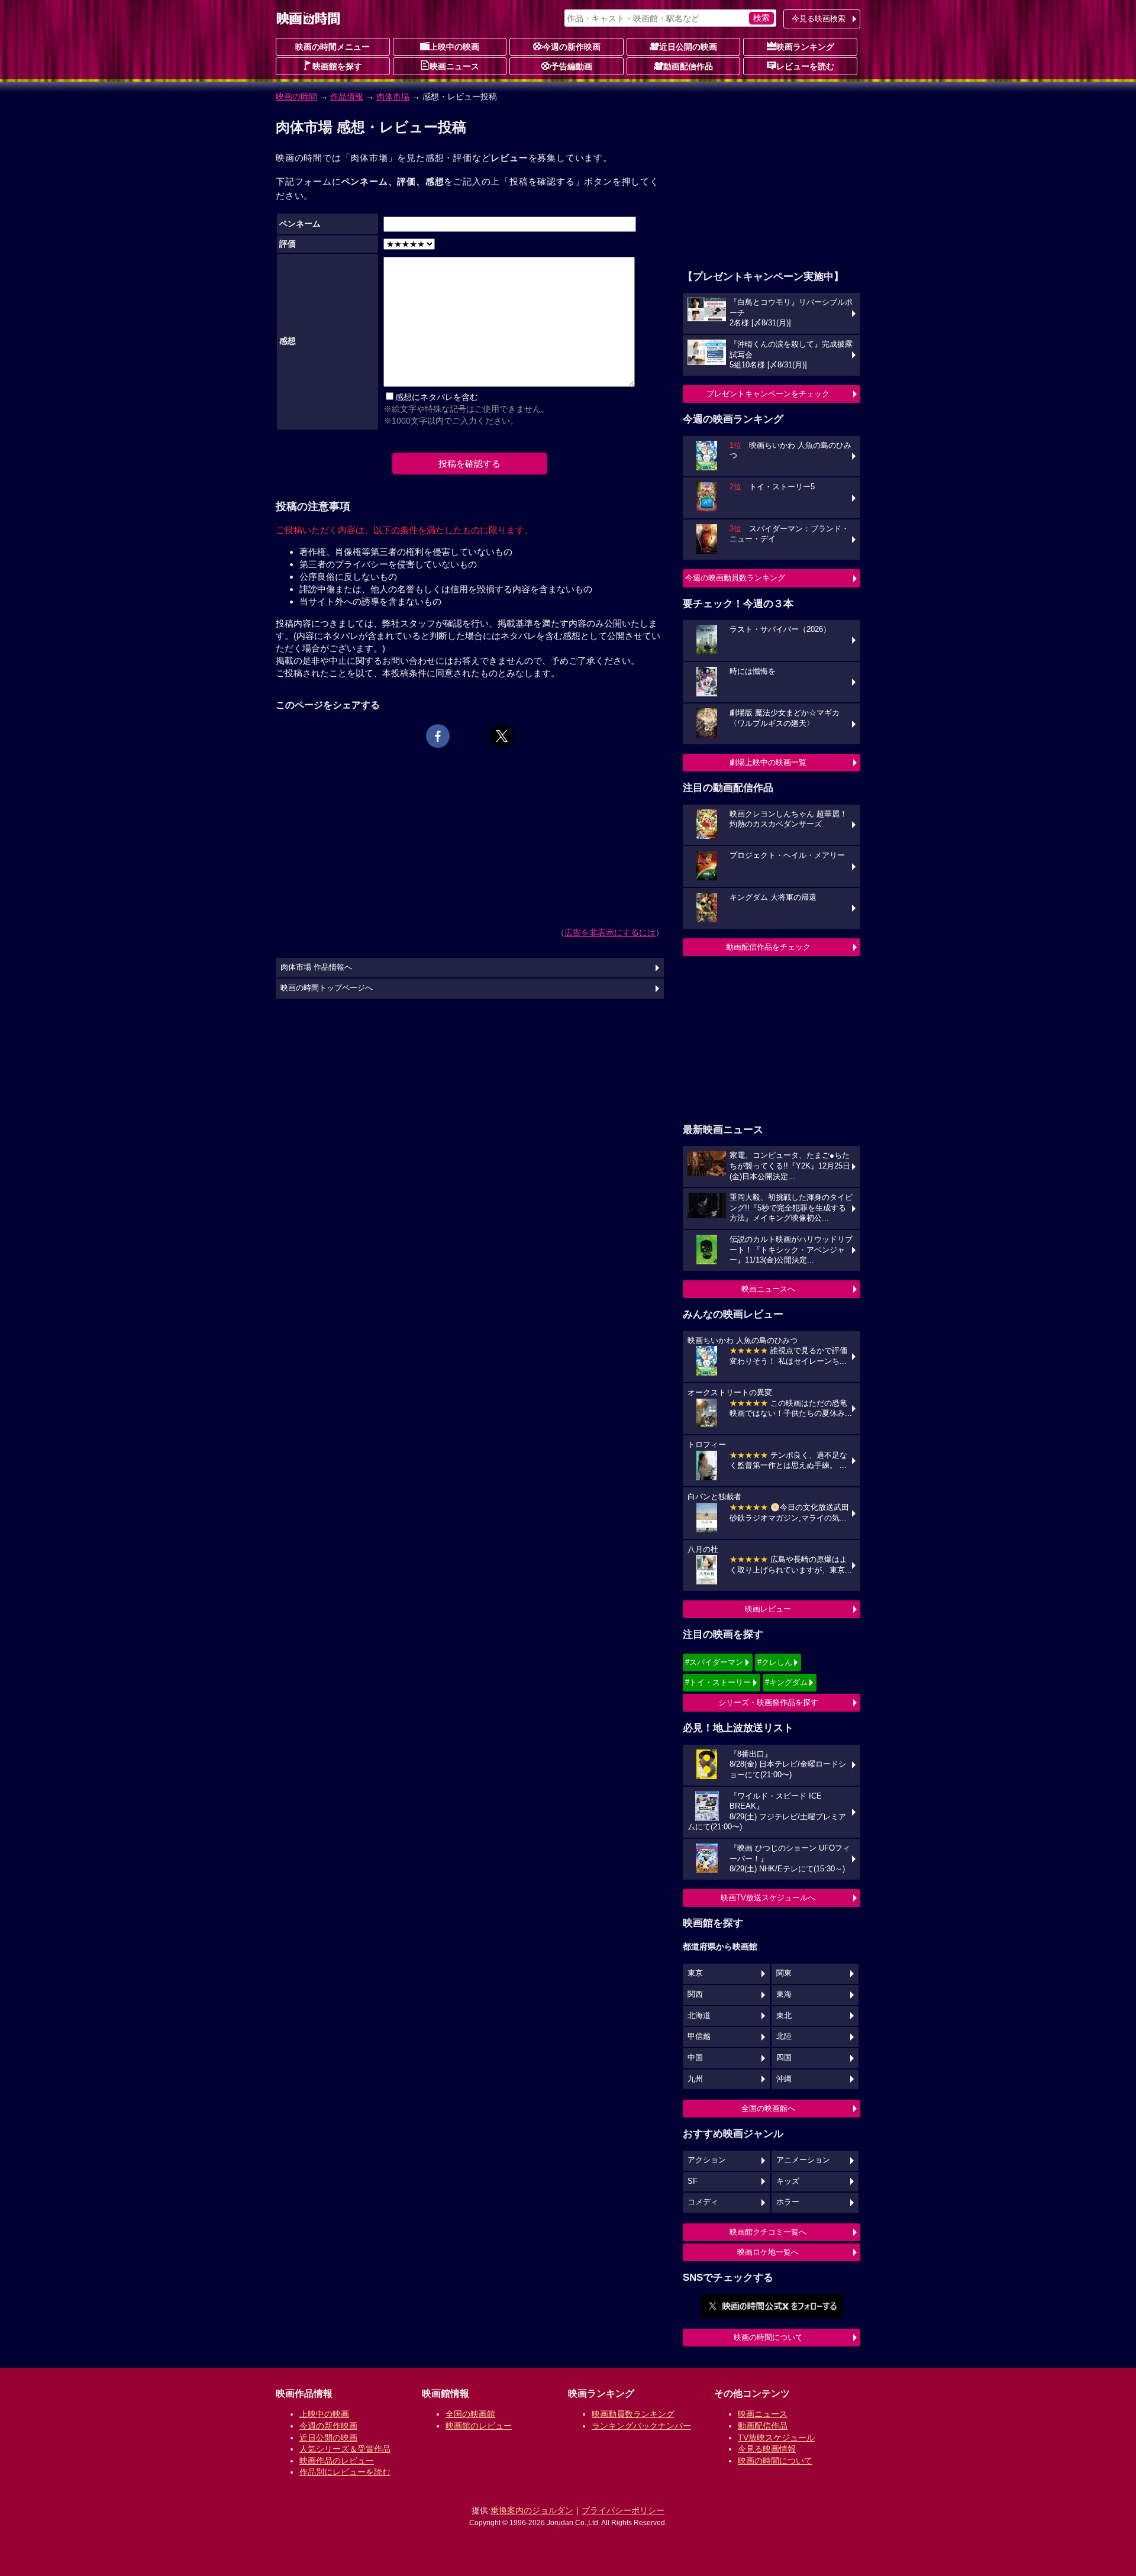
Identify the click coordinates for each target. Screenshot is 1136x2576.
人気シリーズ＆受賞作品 (345, 2449)
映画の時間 (296, 96)
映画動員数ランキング (633, 2414)
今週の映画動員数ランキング (735, 578)
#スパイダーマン (714, 1662)
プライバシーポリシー (623, 2510)
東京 (695, 1973)
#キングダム (786, 1682)
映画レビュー (768, 1609)
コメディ (703, 2202)
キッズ (788, 2181)
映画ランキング (805, 47)
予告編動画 (572, 66)
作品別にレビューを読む (345, 2472)
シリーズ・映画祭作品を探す (768, 1702)
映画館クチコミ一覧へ (768, 2232)
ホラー (788, 2202)
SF (693, 2181)
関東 (784, 1973)
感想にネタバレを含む (437, 397)
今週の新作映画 (572, 47)
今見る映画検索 (819, 19)
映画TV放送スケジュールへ (768, 1898)
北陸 (784, 2036)
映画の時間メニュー (333, 47)
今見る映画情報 (767, 2449)
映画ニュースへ (768, 1289)
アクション (707, 2160)
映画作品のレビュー (337, 2461)
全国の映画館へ (768, 2108)
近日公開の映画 (688, 47)
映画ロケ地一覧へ (768, 2252)
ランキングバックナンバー (641, 2426)
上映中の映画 (454, 47)
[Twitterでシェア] (502, 736)
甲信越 (699, 2036)
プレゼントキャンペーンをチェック (768, 394)
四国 (784, 2058)
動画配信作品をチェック (768, 947)
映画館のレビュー (479, 2426)
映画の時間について (768, 2337)
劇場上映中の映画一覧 (768, 762)
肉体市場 (393, 96)
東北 (784, 2016)
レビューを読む (805, 66)
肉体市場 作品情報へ (316, 967)
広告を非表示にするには (610, 932)
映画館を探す (337, 66)
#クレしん (775, 1662)
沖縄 (784, 2079)
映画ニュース (454, 66)
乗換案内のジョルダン (532, 2510)
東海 (784, 1994)
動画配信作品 (688, 66)
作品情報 (347, 96)
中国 (695, 2058)
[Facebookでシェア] (438, 736)
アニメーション (803, 2160)
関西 (695, 1994)
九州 (695, 2079)
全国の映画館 (470, 2414)
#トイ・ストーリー (718, 1682)
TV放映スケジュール (776, 2438)
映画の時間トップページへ (327, 988)
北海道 (699, 2016)
